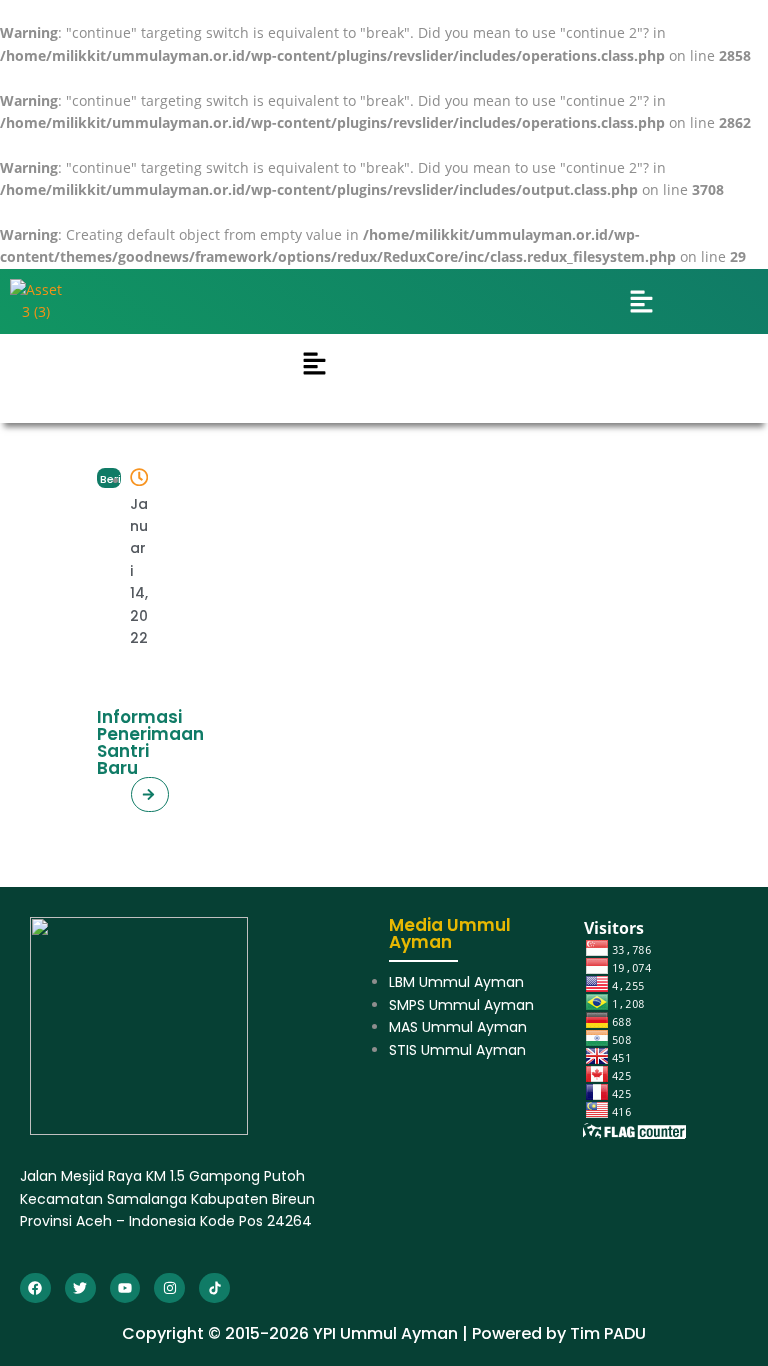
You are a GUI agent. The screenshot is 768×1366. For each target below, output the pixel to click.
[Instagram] (169, 1288)
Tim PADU (608, 1333)
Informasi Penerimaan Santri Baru (150, 742)
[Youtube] (125, 1288)
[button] (109, 478)
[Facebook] (35, 1288)
